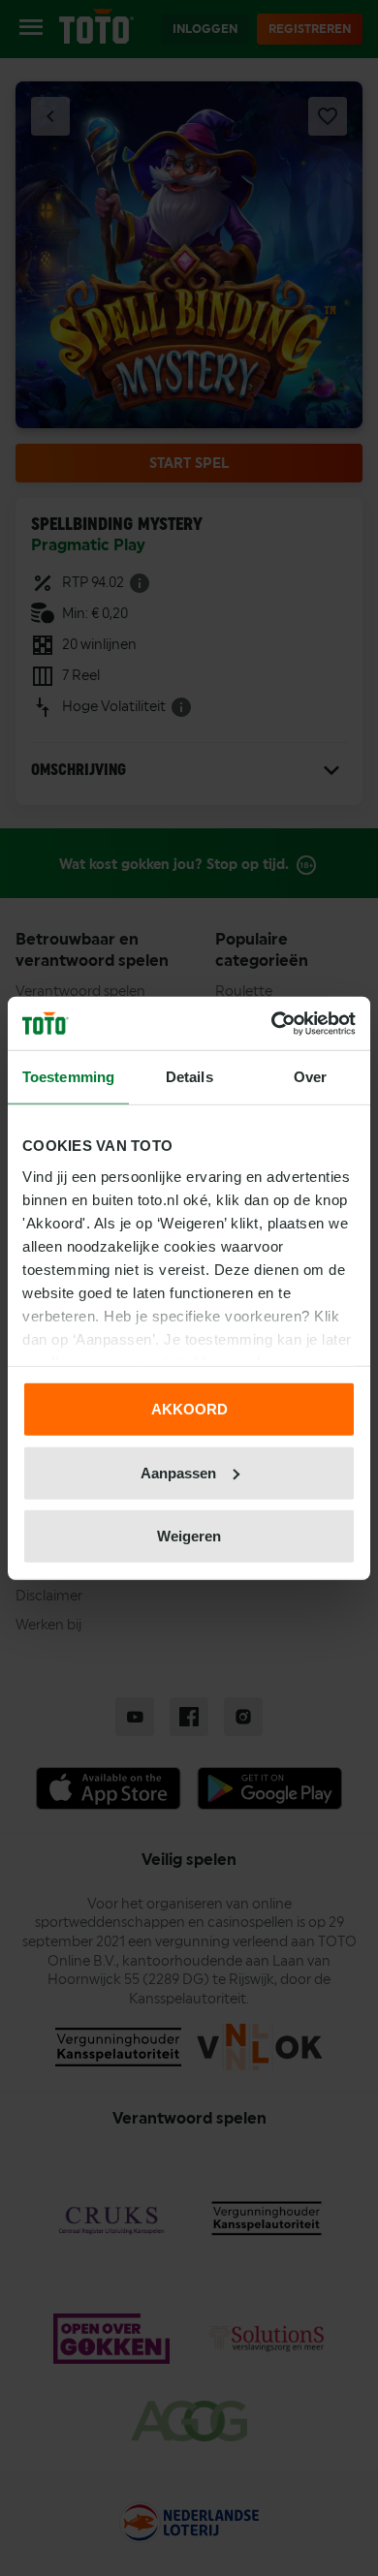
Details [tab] (189, 1077)
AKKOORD (189, 1409)
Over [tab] (310, 1077)
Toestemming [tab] (68, 1077)
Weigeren (189, 1536)
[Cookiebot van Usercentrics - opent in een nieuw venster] (272, 1023)
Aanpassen (178, 1472)
